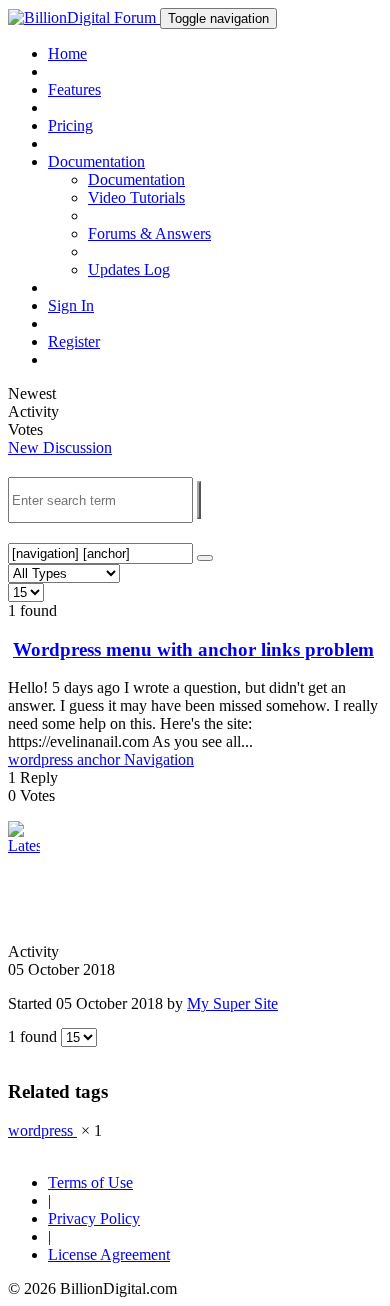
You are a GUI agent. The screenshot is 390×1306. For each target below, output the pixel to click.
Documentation (136, 179)
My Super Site (232, 1003)
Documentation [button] (96, 161)
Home (67, 53)
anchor (100, 759)
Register (74, 341)
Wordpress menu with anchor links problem (193, 649)
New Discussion (60, 447)
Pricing (70, 125)
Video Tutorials (136, 197)
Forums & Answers (149, 233)
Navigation (159, 759)
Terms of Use (90, 1182)
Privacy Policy (94, 1218)
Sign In (71, 305)
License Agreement (109, 1254)
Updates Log (129, 269)
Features (74, 89)
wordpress (42, 759)
